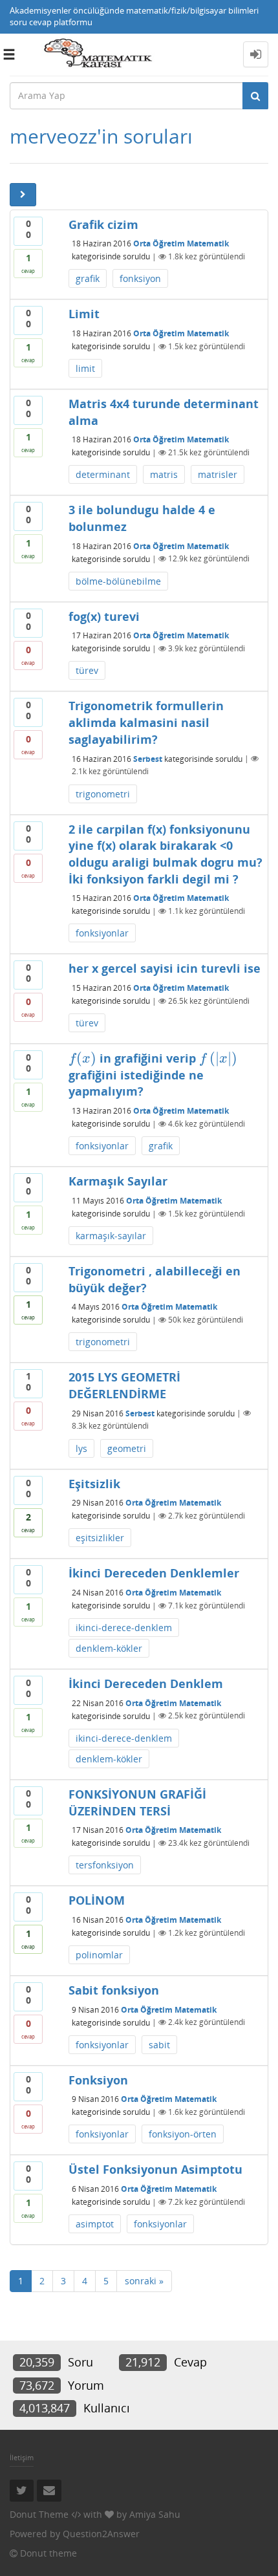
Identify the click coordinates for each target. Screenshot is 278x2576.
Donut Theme (39, 2514)
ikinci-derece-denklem (124, 1628)
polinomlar (99, 1955)
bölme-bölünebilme (118, 581)
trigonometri (103, 794)
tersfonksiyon (105, 1865)
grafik (88, 278)
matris (164, 474)
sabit (159, 2045)
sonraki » (144, 2281)
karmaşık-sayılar (111, 1236)
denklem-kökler (109, 1648)
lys (81, 1448)
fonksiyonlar (102, 933)
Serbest (148, 758)
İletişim (22, 2457)
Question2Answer (101, 2534)
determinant (103, 474)
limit (85, 368)
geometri (127, 1448)
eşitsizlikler (100, 1538)
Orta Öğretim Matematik (181, 244)
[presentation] (83, 1058)
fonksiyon (140, 278)
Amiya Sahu (155, 2514)
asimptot (95, 2224)
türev (87, 670)
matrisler (218, 474)
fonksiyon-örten (183, 2134)
